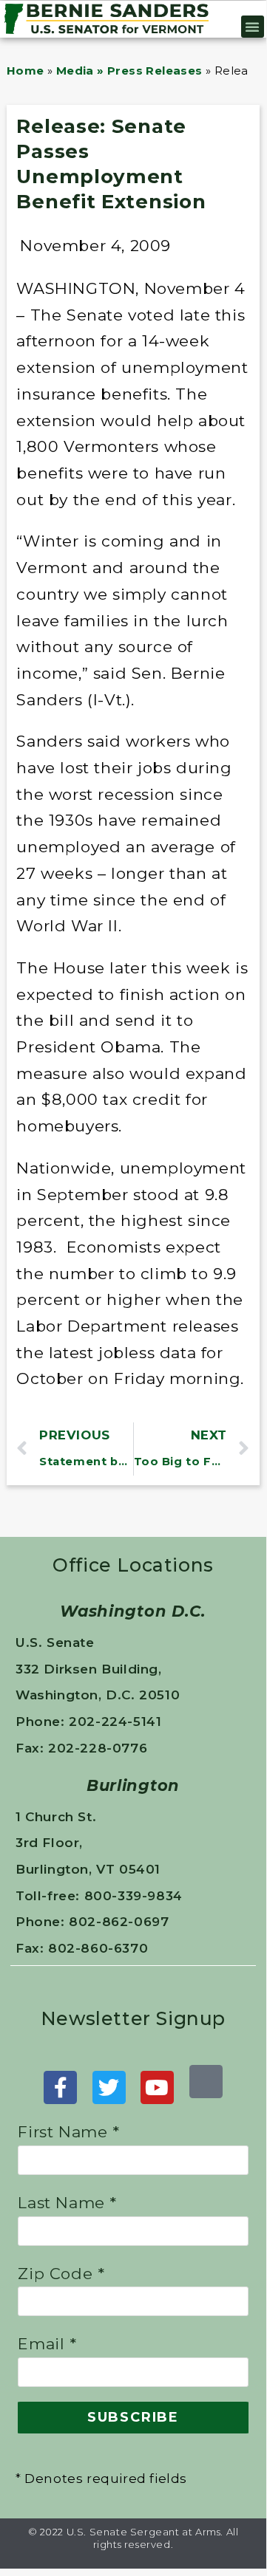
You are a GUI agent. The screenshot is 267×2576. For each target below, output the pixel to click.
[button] (253, 27)
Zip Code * (61, 2274)
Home (26, 71)
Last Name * (67, 2203)
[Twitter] (109, 2087)
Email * (47, 2344)
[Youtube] (157, 2087)
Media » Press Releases (129, 71)
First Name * (68, 2132)
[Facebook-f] (60, 2087)
